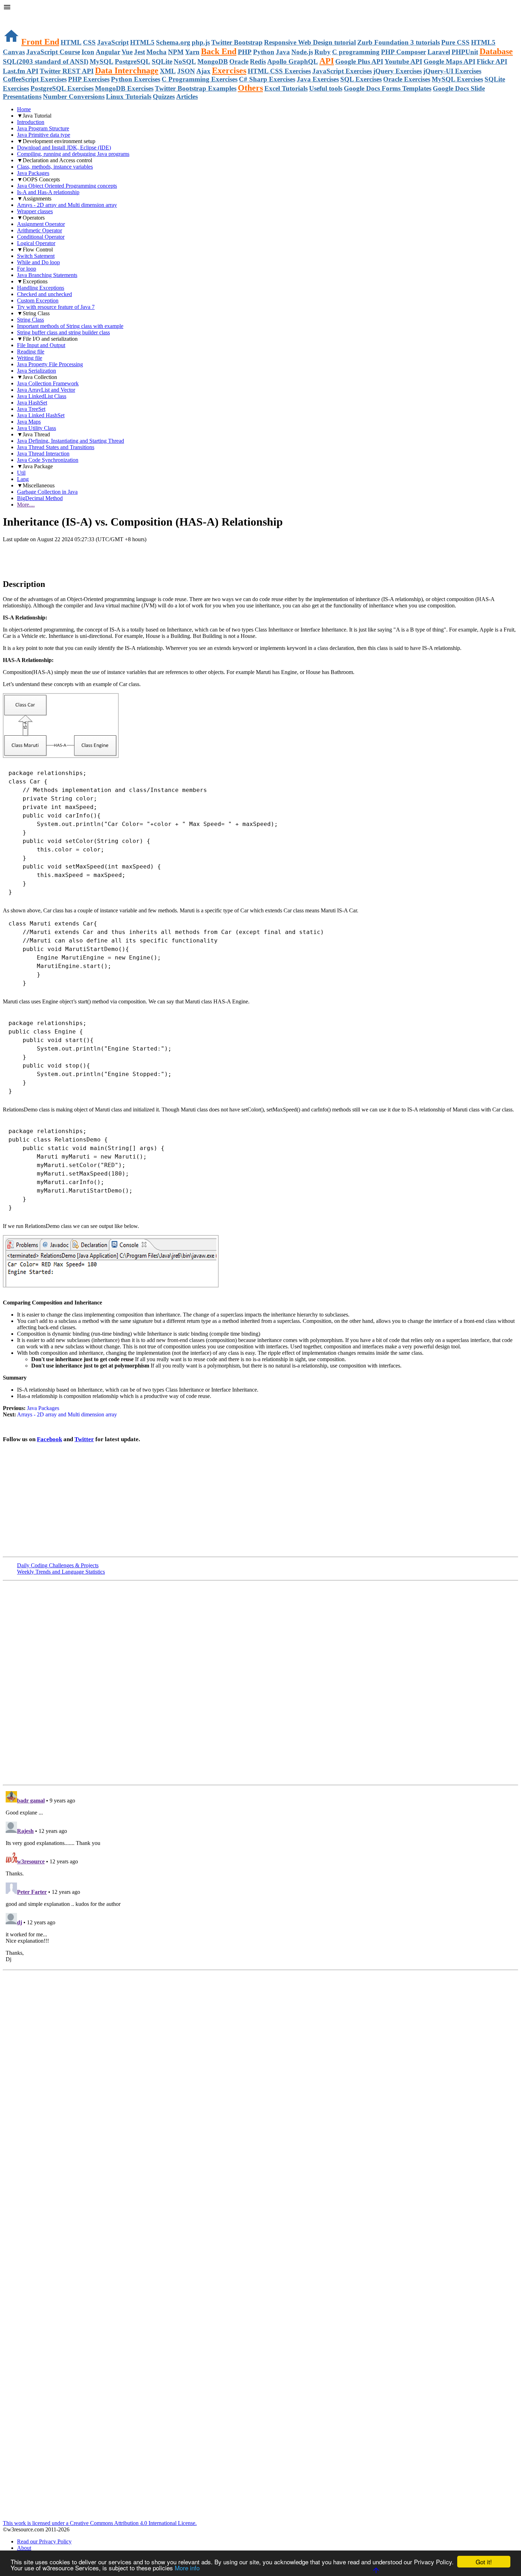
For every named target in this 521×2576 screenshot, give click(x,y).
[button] (260, 8)
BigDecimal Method (40, 498)
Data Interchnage (127, 70)
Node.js (302, 52)
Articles (187, 97)
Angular (108, 52)
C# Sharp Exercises (267, 79)
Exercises (229, 70)
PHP (245, 52)
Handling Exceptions (41, 288)
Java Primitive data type (44, 135)
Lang (23, 479)
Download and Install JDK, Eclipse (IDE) (64, 148)
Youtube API (403, 61)
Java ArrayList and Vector (46, 390)
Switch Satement (36, 256)
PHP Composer (404, 52)
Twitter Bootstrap (237, 42)
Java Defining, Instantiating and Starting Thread (71, 441)
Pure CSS (455, 42)
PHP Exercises (89, 79)
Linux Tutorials (129, 97)
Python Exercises (136, 79)
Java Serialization (37, 371)
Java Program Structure (43, 128)
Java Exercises (318, 79)
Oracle (239, 61)
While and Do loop (38, 262)
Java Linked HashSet (41, 415)
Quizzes (164, 97)
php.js (201, 42)
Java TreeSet (31, 409)
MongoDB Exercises (124, 88)
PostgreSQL (133, 61)
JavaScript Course (53, 52)
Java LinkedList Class (42, 396)
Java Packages (33, 173)
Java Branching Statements (47, 275)
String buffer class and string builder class (63, 332)
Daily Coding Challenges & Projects (58, 1565)
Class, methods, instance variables (55, 167)
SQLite (162, 61)
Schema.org (173, 42)
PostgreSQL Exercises (62, 88)
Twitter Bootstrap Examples (196, 88)
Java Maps (29, 422)
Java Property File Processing (50, 364)
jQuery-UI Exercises (452, 71)
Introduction (31, 122)
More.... (26, 505)
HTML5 (142, 42)
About (24, 2548)
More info (187, 2568)
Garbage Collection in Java (47, 492)
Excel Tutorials (286, 88)
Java (283, 52)
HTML (71, 42)
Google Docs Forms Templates (388, 88)
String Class (30, 320)
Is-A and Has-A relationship (48, 192)
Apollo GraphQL (293, 61)
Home (24, 109)
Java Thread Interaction (43, 454)
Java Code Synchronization (48, 460)
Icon (88, 52)
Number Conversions (74, 97)
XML (168, 71)
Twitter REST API (67, 71)
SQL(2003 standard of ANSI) (46, 61)
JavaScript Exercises (342, 71)
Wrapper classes (35, 211)
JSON (186, 71)
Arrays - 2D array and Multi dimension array (67, 205)
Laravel (439, 52)
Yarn (192, 52)
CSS (89, 42)
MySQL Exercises (457, 79)
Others (250, 88)
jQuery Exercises (397, 71)
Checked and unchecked (44, 294)
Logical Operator (36, 243)
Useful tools (326, 88)
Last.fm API (21, 71)
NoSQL (185, 61)
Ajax (203, 71)
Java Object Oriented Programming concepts (67, 186)
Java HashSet (32, 403)
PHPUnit (465, 52)
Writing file (30, 358)
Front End (40, 42)
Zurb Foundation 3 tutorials (399, 42)
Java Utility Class (37, 428)
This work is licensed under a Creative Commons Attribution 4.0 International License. (100, 2523)
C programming (356, 52)
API (327, 61)
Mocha (156, 52)
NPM (176, 52)
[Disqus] (260, 1877)
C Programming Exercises (200, 79)
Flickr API (492, 61)
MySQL (102, 61)
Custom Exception (38, 301)
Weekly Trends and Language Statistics (61, 1572)
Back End (219, 51)
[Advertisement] (86, 557)
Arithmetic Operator (40, 230)
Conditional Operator (41, 237)
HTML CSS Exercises (279, 71)
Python (264, 52)
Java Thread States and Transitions (56, 447)
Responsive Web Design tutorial (310, 42)
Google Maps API (449, 61)
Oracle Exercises (407, 79)
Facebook (49, 1439)
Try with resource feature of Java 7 (56, 307)
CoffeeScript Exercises (35, 79)
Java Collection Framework (48, 383)
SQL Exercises (361, 79)
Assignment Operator (41, 224)
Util (21, 473)
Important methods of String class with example (70, 326)
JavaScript (113, 42)
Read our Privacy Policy (44, 2541)
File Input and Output (41, 345)
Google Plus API (359, 61)
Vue (127, 52)
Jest (139, 52)
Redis (258, 61)
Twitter (84, 1439)
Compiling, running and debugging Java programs (73, 154)
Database (496, 51)
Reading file (31, 352)
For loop (27, 269)
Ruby (323, 52)
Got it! (484, 2562)
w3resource (16, 16)
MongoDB (213, 61)
